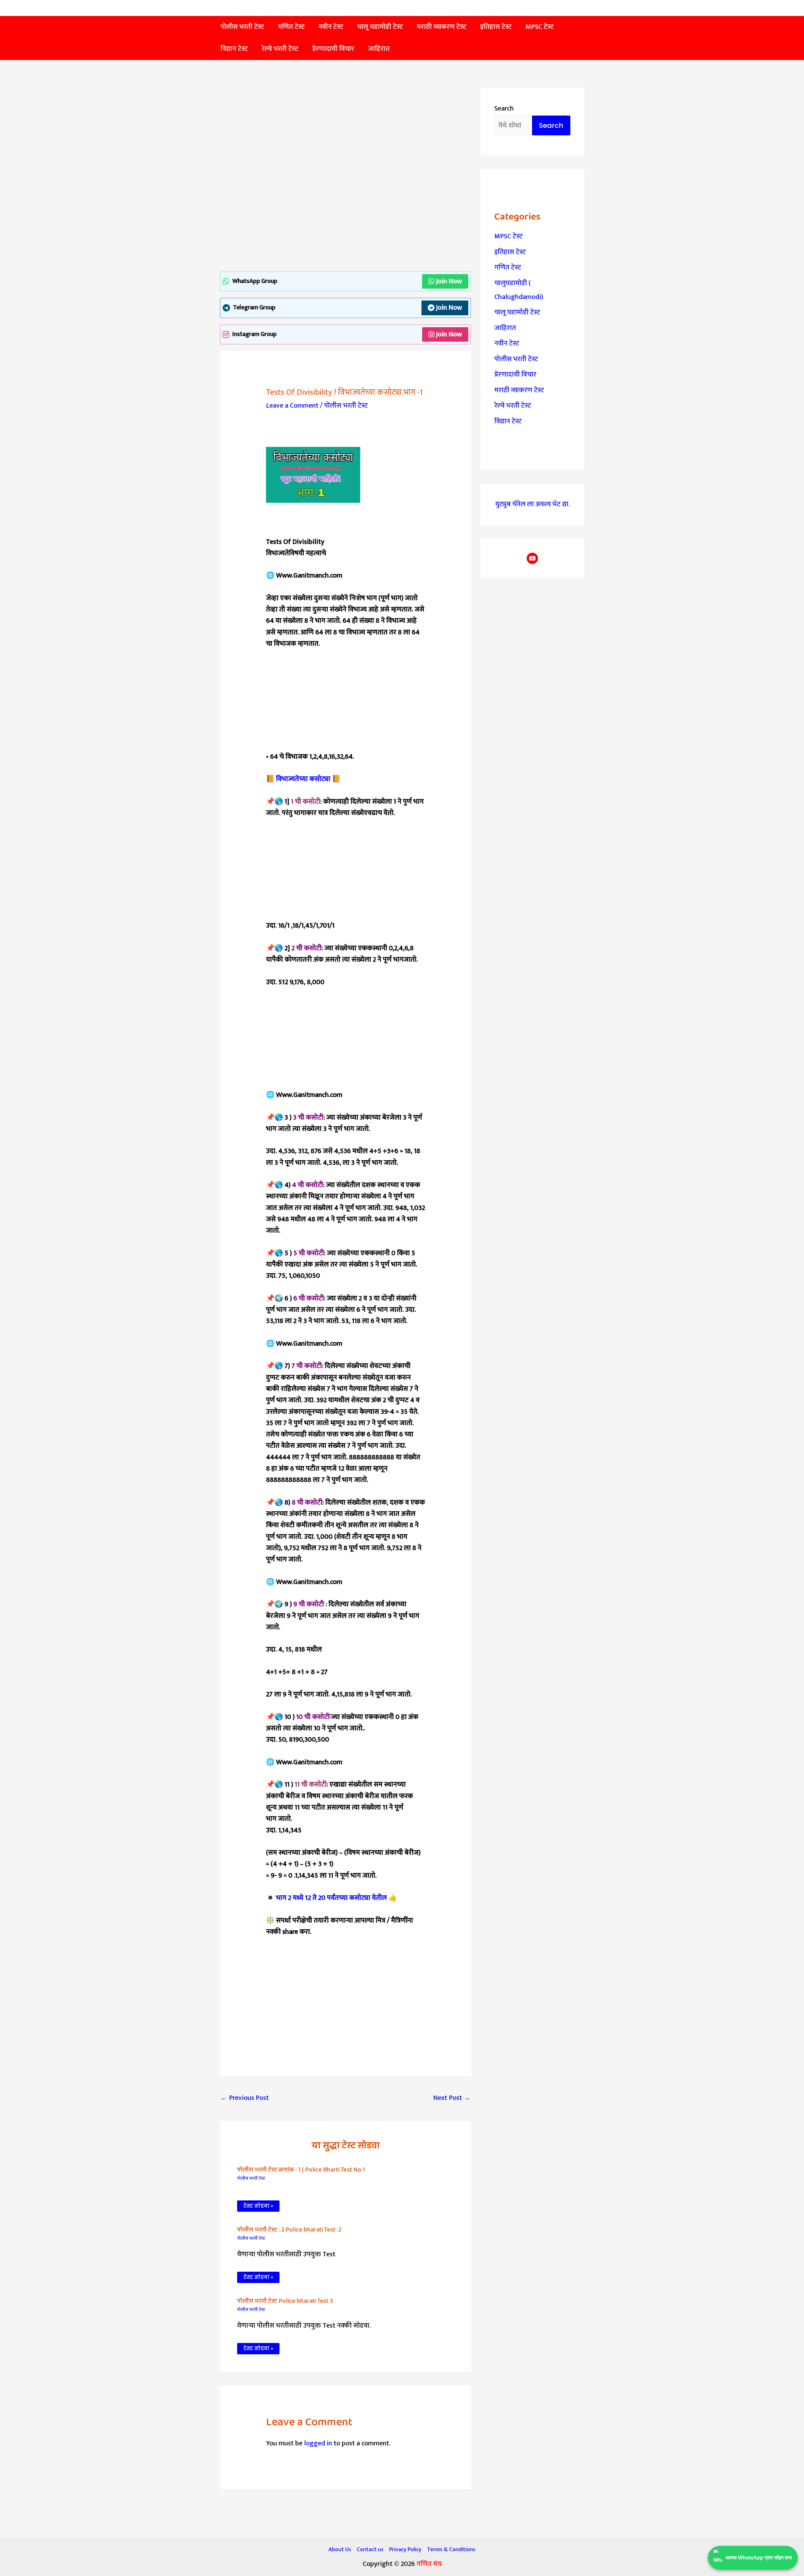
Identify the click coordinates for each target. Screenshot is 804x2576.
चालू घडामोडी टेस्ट (517, 312)
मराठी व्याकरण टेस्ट (519, 390)
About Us (340, 2550)
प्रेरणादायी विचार (515, 374)
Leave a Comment (292, 406)
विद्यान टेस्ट (508, 421)
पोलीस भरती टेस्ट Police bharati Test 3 (285, 2301)
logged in (318, 2443)
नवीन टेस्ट (507, 343)
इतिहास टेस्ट (510, 252)
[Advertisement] (345, 134)
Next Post (452, 2098)
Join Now (449, 281)
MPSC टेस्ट (508, 236)
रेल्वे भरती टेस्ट (513, 406)
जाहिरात (505, 328)
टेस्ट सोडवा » (258, 2206)
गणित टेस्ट (508, 267)
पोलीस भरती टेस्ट (346, 406)
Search (504, 108)
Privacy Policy (405, 2550)
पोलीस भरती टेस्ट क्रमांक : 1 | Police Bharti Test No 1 (301, 2170)
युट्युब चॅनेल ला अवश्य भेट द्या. (532, 504)
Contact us (370, 2550)
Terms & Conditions (451, 2550)
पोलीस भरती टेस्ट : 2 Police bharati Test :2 (289, 2230)
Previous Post (245, 2098)
